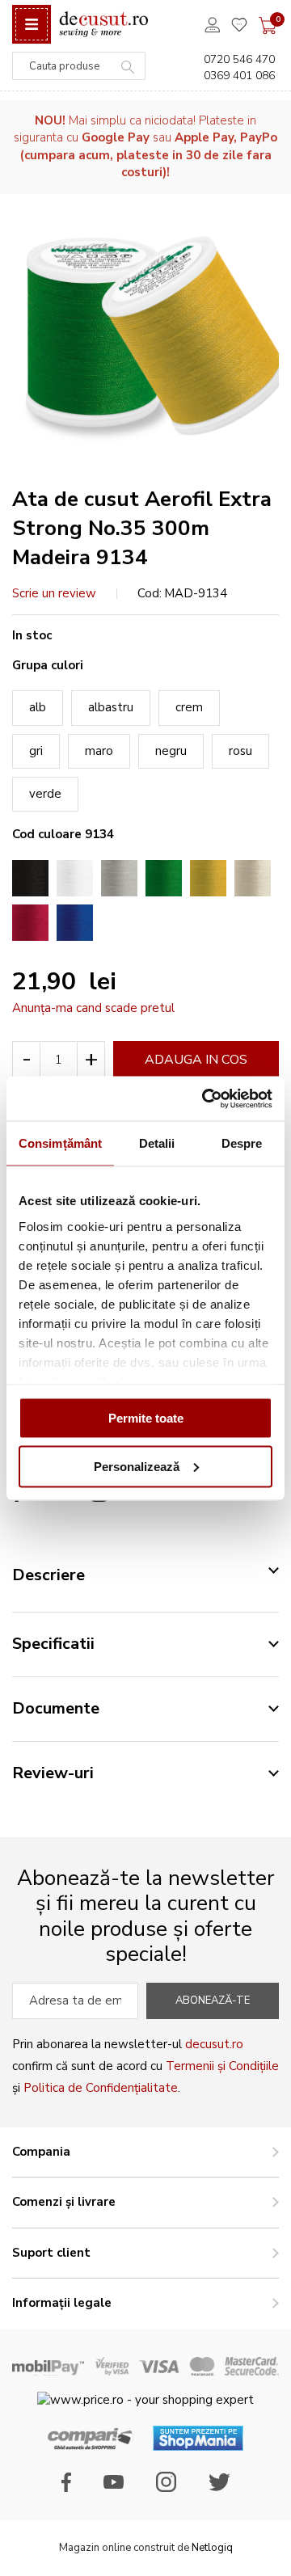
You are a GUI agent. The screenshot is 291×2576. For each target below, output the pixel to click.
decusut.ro (214, 2044)
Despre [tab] (242, 1143)
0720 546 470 (239, 59)
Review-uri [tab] (53, 1773)
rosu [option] (240, 751)
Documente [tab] (56, 1708)
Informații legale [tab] (62, 2303)
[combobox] (79, 66)
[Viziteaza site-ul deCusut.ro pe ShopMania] (198, 2447)
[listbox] (145, 747)
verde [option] (45, 794)
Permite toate (146, 1418)
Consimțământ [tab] (60, 1143)
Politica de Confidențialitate (101, 2088)
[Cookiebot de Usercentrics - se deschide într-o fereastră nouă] (205, 1098)
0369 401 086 (239, 76)
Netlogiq (212, 2548)
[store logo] (103, 25)
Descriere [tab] (48, 1575)
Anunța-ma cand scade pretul (93, 1008)
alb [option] (38, 707)
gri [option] (36, 751)
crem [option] (189, 707)
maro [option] (99, 751)
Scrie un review (54, 593)
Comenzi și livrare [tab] (64, 2202)
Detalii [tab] (157, 1143)
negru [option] (171, 751)
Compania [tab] (41, 2152)
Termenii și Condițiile (222, 2066)
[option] (30, 878)
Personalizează (137, 1466)
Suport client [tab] (51, 2253)
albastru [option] (111, 707)
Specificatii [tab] (53, 1644)
